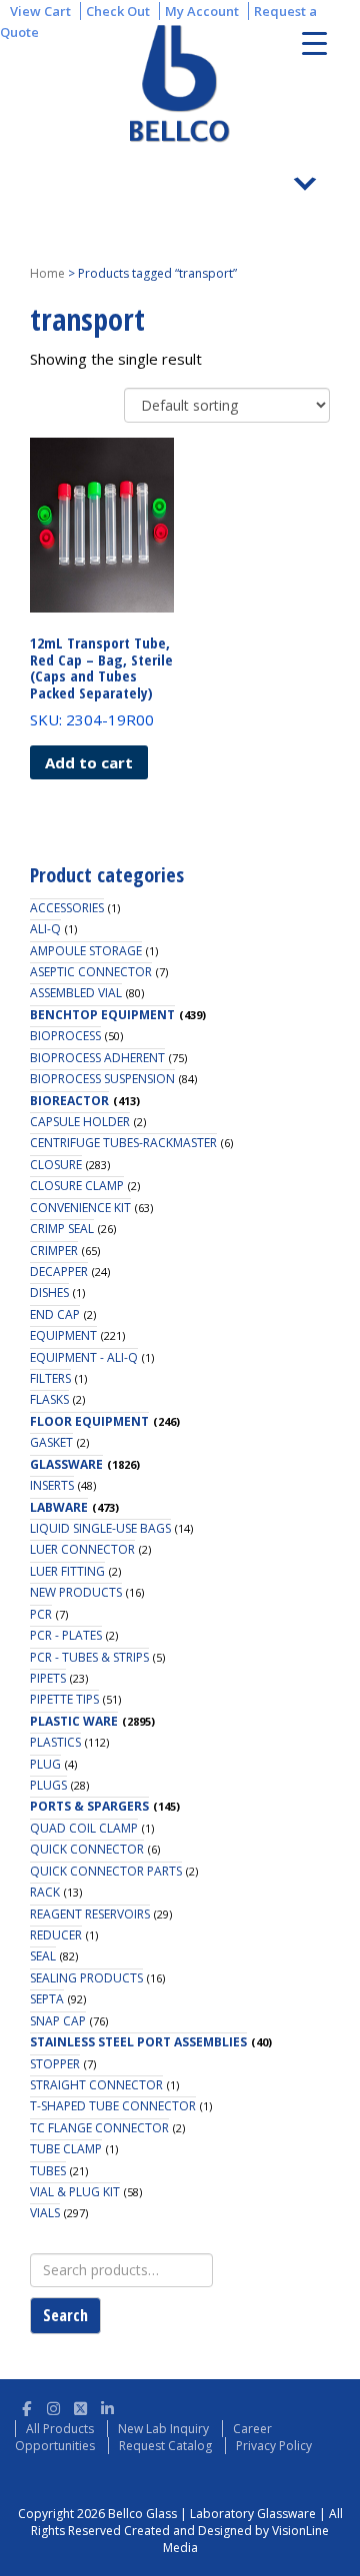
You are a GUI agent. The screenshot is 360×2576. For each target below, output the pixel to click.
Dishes (49, 1292)
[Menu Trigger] (314, 42)
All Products (60, 2429)
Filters (50, 1378)
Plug (45, 1764)
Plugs (48, 1785)
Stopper (55, 2064)
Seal (43, 1956)
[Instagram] (53, 2406)
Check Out (118, 11)
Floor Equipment (89, 1421)
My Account (202, 11)
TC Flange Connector (99, 2128)
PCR (41, 1614)
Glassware (66, 1464)
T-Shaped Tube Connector (113, 2106)
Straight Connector (96, 2085)
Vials (45, 2213)
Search (65, 2315)
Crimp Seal (62, 1229)
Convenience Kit (80, 1208)
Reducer (56, 1935)
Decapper (59, 1272)
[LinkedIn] (107, 2406)
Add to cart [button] (89, 762)
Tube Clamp (66, 2149)
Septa (47, 1999)
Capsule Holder (80, 1122)
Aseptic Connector (91, 972)
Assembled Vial (76, 993)
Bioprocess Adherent (97, 1058)
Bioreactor (69, 1101)
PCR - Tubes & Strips (89, 1657)
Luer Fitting (67, 1571)
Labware (59, 1507)
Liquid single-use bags (100, 1528)
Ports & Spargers (89, 1806)
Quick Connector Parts (106, 1871)
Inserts (52, 1485)
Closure (56, 1165)
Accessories (67, 908)
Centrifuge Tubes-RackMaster (123, 1143)
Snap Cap (58, 2021)
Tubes (48, 2171)
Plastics (55, 1742)
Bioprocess (65, 1036)
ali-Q (45, 929)
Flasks (49, 1399)
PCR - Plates (66, 1635)
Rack (45, 1892)
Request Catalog (165, 2446)
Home (47, 273)
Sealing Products (86, 1978)
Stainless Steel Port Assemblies (138, 2042)
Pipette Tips (64, 1699)
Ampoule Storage (86, 951)
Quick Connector (87, 1849)
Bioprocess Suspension (102, 1079)
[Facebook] (26, 2406)
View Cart (40, 11)
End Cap (55, 1314)
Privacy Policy (274, 2446)
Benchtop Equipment (102, 1015)
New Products (76, 1592)
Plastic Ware (74, 1721)
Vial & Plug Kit (75, 2192)
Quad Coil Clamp (84, 1828)
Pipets (48, 1678)
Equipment (63, 1335)
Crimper (54, 1251)
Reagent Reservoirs (90, 1914)
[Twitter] (80, 2406)
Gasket (51, 1442)
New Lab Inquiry (163, 2429)
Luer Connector (82, 1549)
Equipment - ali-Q (84, 1357)
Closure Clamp (77, 1186)
